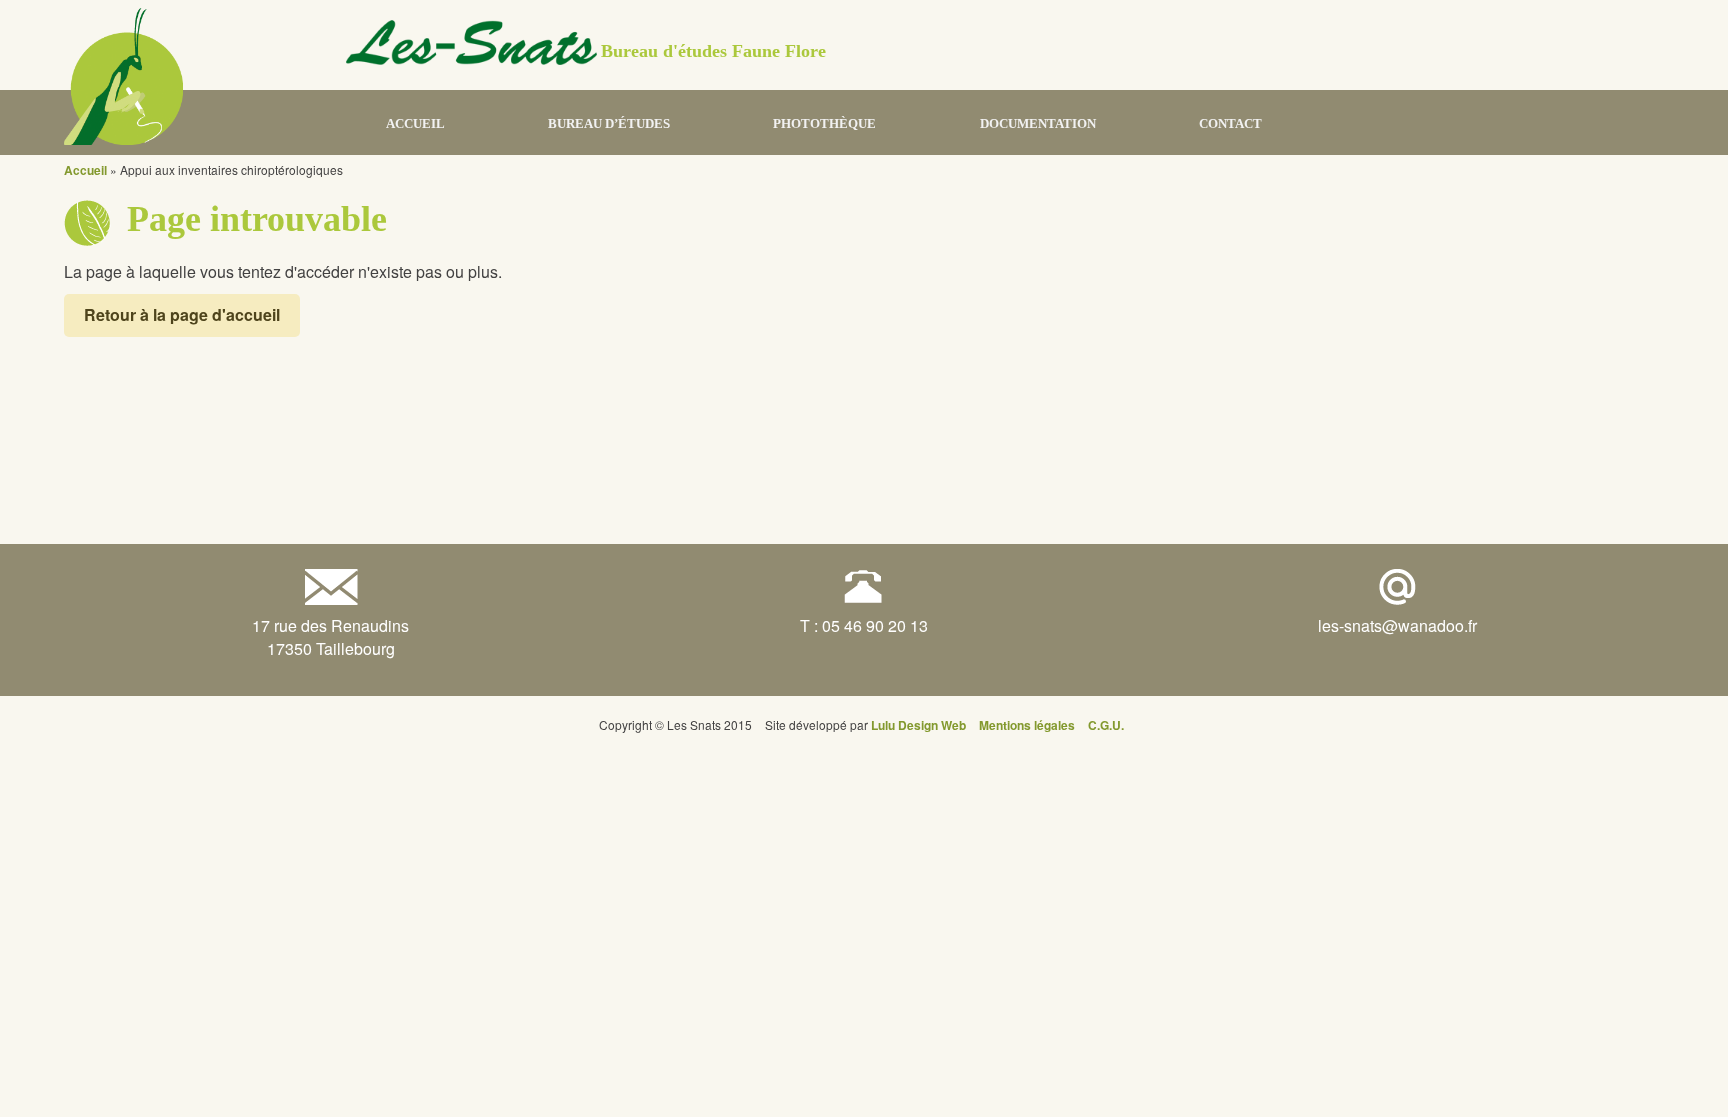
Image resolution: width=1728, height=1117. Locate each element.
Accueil (415, 123)
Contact (1230, 123)
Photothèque (824, 123)
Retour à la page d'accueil (182, 314)
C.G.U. (1106, 725)
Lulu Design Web (918, 725)
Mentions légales (1027, 725)
